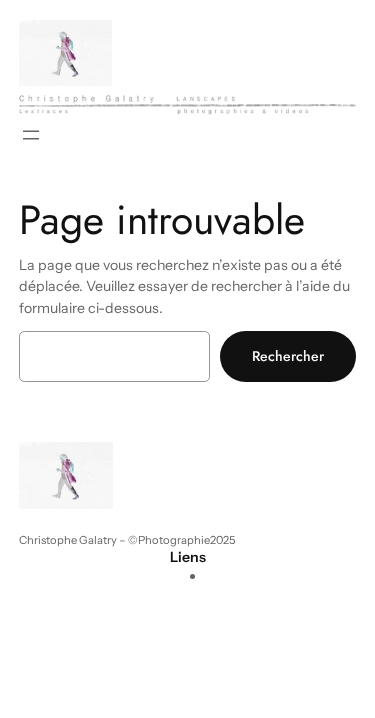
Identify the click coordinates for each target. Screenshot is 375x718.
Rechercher (288, 356)
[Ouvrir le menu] (31, 135)
